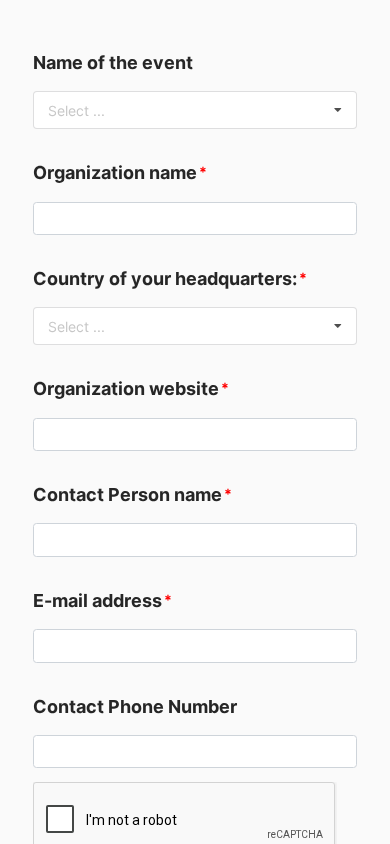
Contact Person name (127, 494)
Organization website (126, 388)
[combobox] (195, 110)
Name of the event (113, 62)
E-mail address (97, 600)
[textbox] (195, 219)
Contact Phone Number (135, 706)
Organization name (115, 172)
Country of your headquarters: (165, 278)
